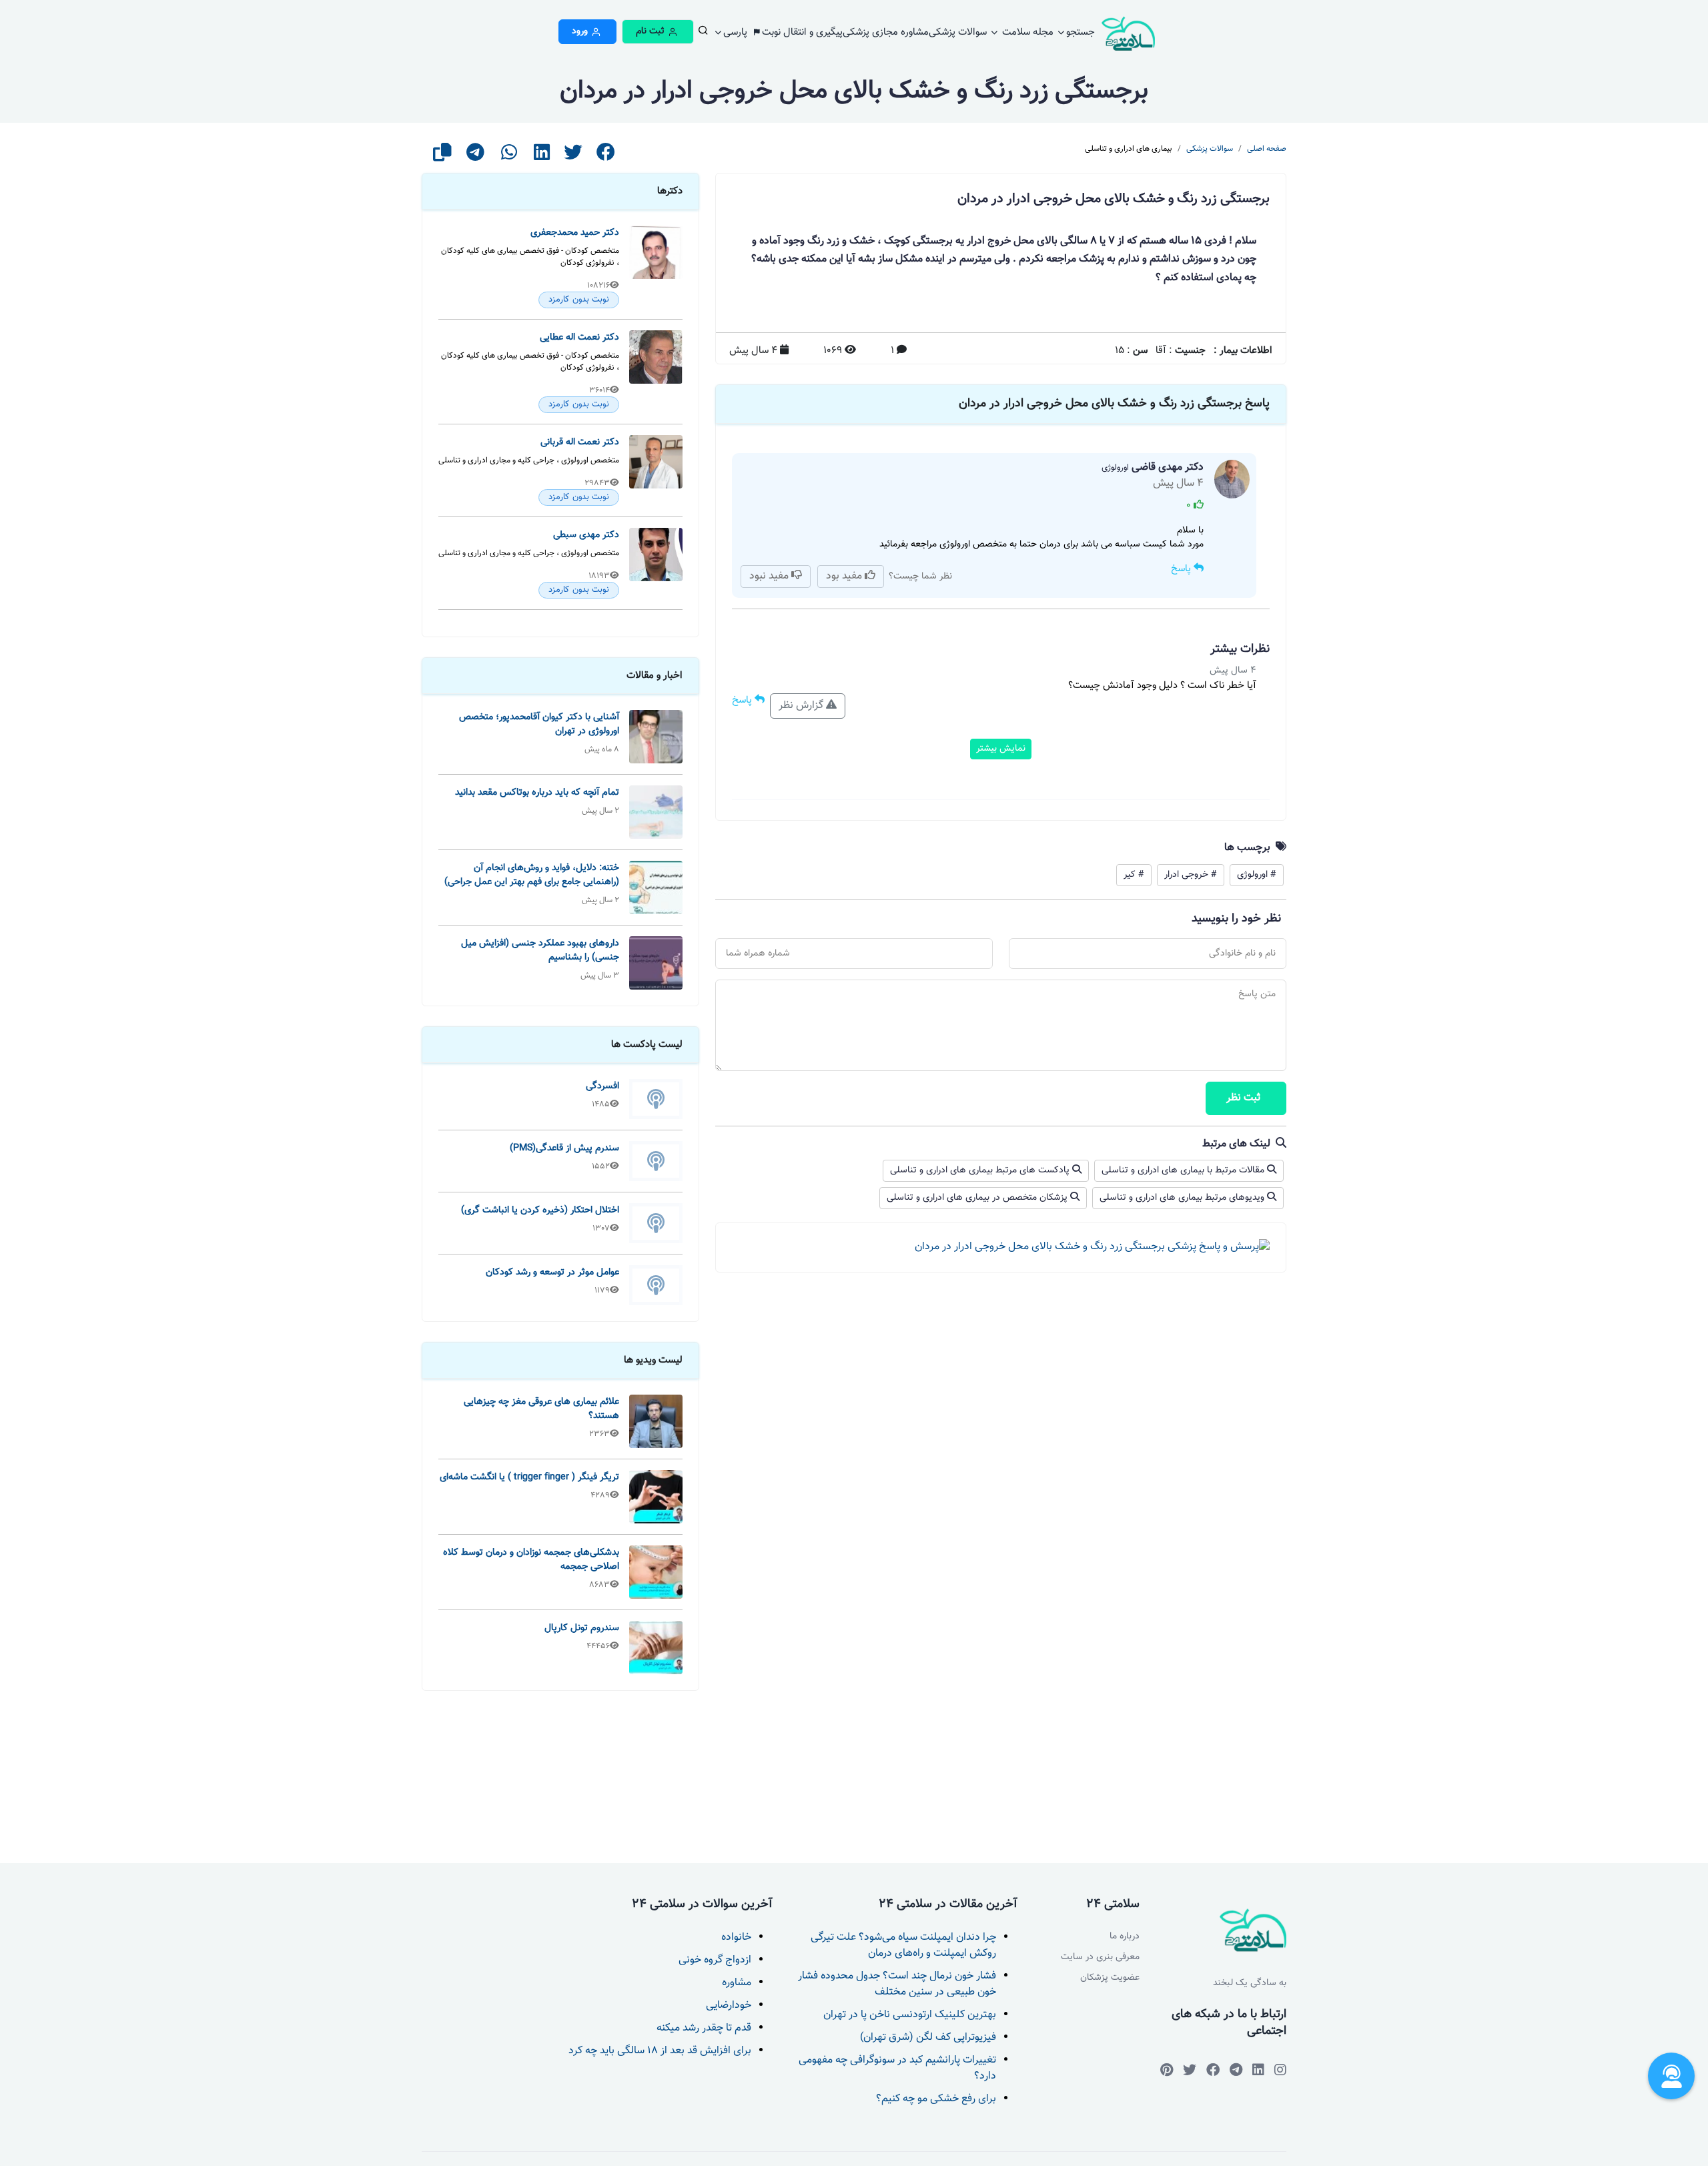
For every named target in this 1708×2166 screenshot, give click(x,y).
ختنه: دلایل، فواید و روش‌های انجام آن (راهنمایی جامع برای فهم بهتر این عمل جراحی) (532, 875)
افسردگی (602, 1086)
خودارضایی (729, 2006)
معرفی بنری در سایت (1100, 1957)
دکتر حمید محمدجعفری (575, 233)
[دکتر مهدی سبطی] (656, 563)
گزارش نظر (802, 706)
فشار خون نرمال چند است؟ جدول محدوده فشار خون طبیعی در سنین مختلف (897, 1984)
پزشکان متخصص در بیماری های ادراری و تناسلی (978, 1198)
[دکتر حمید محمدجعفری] (656, 267)
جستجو (1081, 32)
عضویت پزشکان (1110, 1978)
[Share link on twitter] (573, 156)
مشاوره (737, 1983)
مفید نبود (770, 576)
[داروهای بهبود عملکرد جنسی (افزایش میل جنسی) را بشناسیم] (656, 963)
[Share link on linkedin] (542, 156)
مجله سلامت (1026, 32)
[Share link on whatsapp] (509, 156)
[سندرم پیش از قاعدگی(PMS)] (656, 1161)
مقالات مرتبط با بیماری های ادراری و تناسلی (1184, 1170)
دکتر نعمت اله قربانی (580, 442)
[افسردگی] (656, 1099)
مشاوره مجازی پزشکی (886, 32)
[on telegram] (1213, 2070)
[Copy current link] (442, 156)
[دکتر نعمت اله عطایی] (656, 372)
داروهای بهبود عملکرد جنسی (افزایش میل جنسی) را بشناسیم (540, 950)
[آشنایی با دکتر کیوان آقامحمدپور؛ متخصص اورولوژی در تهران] (656, 737)
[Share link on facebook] (606, 156)
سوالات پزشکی (958, 32)
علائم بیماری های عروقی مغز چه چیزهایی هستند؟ (541, 1409)
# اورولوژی (1257, 875)
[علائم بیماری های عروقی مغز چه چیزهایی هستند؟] (656, 1421)
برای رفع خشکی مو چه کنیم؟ (936, 2099)
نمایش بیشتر (1001, 749)
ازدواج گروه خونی (715, 1960)
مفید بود (845, 576)
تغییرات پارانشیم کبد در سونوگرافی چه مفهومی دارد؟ (897, 2068)
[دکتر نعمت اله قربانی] (656, 470)
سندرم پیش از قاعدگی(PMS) (564, 1148)
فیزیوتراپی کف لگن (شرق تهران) (928, 2038)
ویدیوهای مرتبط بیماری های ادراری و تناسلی (1183, 1198)
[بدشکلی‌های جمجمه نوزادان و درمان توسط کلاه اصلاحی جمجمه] (656, 1572)
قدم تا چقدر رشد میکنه (704, 2028)
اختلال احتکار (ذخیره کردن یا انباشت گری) (540, 1210)
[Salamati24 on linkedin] (1258, 2070)
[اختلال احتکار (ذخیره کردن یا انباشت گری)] (656, 1223)
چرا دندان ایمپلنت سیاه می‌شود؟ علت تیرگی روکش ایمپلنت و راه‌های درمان (903, 1945)
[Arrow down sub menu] (702, 34)
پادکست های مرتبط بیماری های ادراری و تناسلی (981, 1170)
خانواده (736, 1937)
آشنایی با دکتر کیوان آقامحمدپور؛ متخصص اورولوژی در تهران (539, 724)
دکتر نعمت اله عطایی (579, 337)
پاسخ (1182, 569)
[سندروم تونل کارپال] (656, 1648)
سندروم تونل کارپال (582, 1628)
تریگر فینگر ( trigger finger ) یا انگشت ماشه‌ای (529, 1477)
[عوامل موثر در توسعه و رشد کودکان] (656, 1285)
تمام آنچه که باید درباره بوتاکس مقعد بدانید (537, 792)
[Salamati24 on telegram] (1236, 2070)
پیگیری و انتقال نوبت (802, 32)
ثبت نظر (1243, 1098)
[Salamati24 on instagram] (1280, 2070)
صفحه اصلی (1267, 149)
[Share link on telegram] (475, 156)
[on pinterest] (1167, 2070)
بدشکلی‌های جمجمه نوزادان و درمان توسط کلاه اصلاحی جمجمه (531, 1559)
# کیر (1134, 875)
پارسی (737, 32)
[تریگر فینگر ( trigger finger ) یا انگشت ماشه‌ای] (656, 1497)
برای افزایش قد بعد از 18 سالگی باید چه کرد (660, 2051)
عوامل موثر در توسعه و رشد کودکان (552, 1272)
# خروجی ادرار (1191, 875)
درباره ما (1125, 1937)
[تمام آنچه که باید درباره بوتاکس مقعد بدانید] (656, 812)
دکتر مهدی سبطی (586, 535)
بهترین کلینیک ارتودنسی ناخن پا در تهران (910, 2015)
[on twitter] (1190, 2070)
